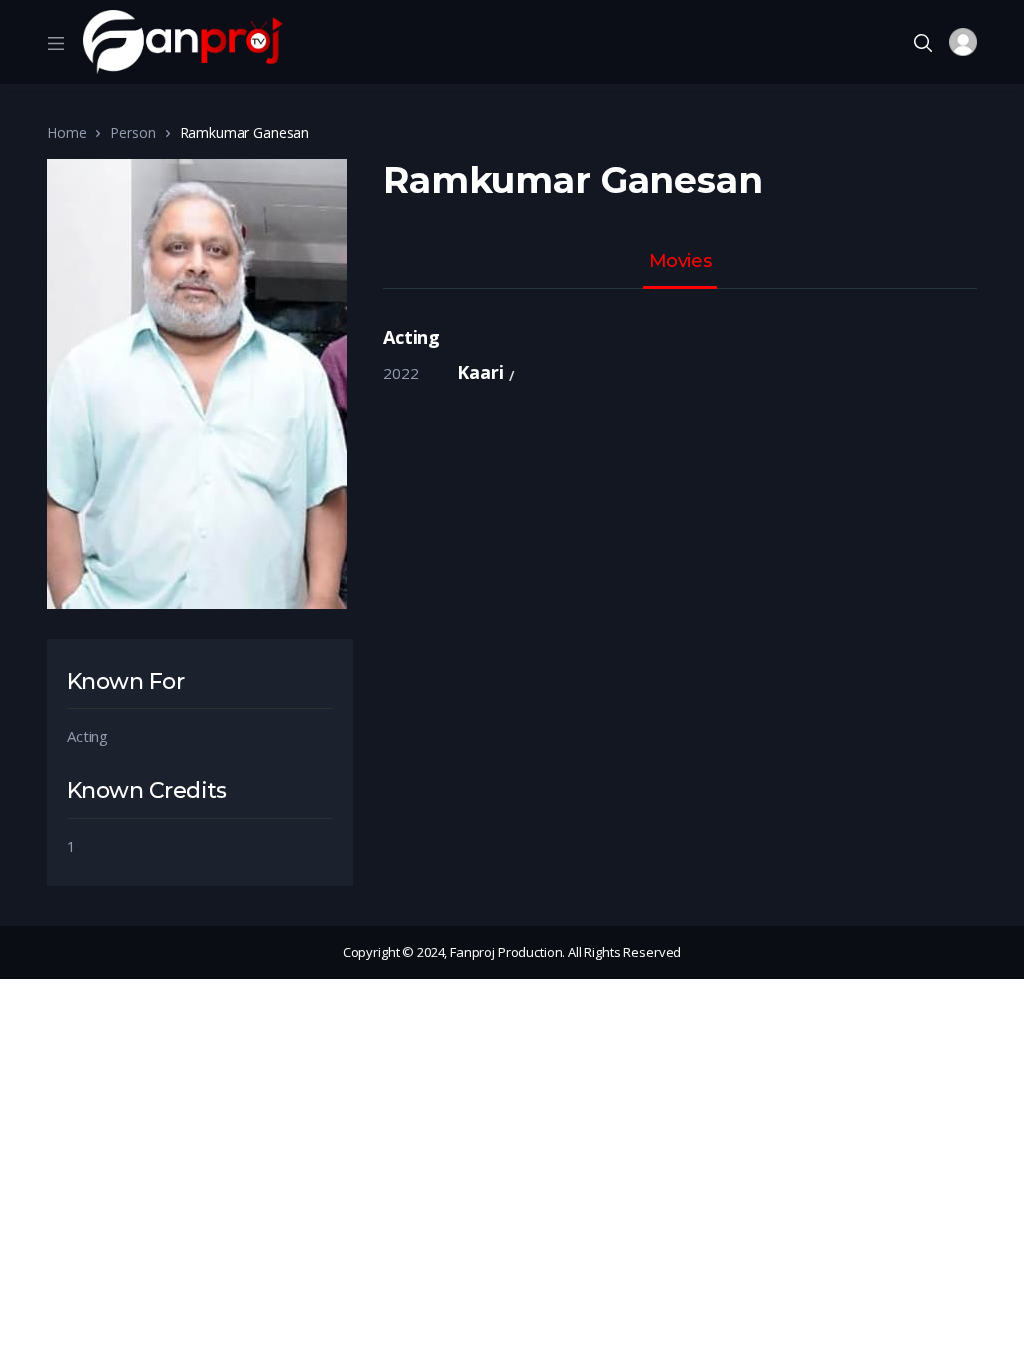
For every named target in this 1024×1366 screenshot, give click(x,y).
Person (132, 132)
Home (66, 132)
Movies (680, 262)
